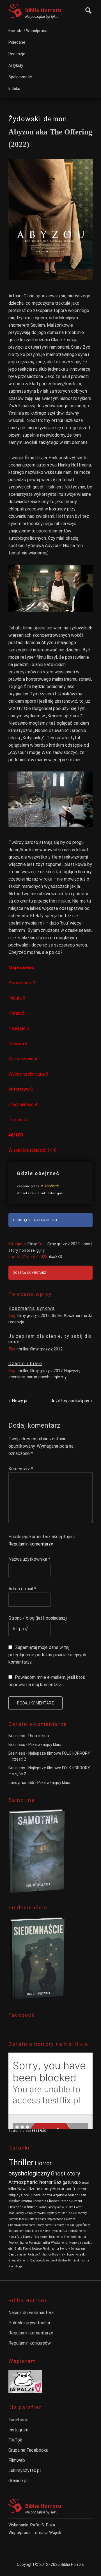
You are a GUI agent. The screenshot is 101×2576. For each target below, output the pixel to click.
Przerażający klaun (45, 1744)
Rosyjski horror (18, 2243)
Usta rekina (39, 1736)
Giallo (18, 2249)
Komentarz (21, 1469)
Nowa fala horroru (20, 2237)
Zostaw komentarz (30, 1273)
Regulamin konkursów (30, 2343)
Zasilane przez (28, 1186)
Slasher (53, 2201)
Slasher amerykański (51, 2207)
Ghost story (65, 2173)
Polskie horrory (77, 2213)
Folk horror (41, 2237)
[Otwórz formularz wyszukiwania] (87, 10)
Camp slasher (18, 2255)
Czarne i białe (25, 1364)
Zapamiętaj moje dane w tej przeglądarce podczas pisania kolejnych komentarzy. (47, 1655)
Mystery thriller (57, 2213)
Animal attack (37, 2219)
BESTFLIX (39, 2131)
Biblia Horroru (43, 10)
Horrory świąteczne (73, 2249)
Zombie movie (18, 2219)
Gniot (70, 2207)
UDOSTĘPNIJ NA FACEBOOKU (35, 1220)
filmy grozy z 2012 (33, 1315)
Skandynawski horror (22, 2225)
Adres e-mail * (22, 1589)
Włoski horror (60, 2243)
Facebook (18, 2420)
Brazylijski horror (63, 2255)
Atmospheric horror (31, 2182)
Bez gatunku (66, 2182)
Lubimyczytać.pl (25, 2470)
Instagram (18, 2430)
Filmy (32, 1244)
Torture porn (16, 2231)
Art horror (45, 2255)
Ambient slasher (57, 2260)
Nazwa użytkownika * (29, 1559)
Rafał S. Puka (43, 2525)
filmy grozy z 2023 (63, 1244)
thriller (57, 1315)
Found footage (32, 2249)
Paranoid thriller (40, 2243)
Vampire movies (35, 2213)
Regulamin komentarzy (31, 1544)
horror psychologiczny (47, 1377)
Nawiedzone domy (35, 2189)
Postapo (33, 2255)
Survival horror (41, 2195)
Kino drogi (15, 2266)
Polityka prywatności (29, 2323)
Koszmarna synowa (32, 1308)
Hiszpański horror (23, 2207)
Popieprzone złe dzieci (62, 2219)
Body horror (45, 2225)
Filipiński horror (79, 2260)
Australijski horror (74, 2231)
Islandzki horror (19, 2260)
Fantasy (58, 2225)
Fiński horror (51, 2249)
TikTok (15, 2440)
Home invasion (52, 2231)
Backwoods (38, 2260)
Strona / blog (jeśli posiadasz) (38, 1618)
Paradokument (71, 2201)
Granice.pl (18, 2481)
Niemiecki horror (75, 2237)
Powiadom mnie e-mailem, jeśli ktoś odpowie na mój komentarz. (47, 1681)
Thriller (21, 2162)
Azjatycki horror (65, 2195)
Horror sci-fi (64, 2189)
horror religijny (32, 1250)
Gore (25, 2195)
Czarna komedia (34, 2201)
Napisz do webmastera (31, 2313)
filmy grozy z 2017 (46, 1371)
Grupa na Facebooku (28, 2450)
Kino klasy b (33, 2231)
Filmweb (17, 2460)
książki (81, 2255)
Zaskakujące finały (77, 2225)
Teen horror (56, 2237)
